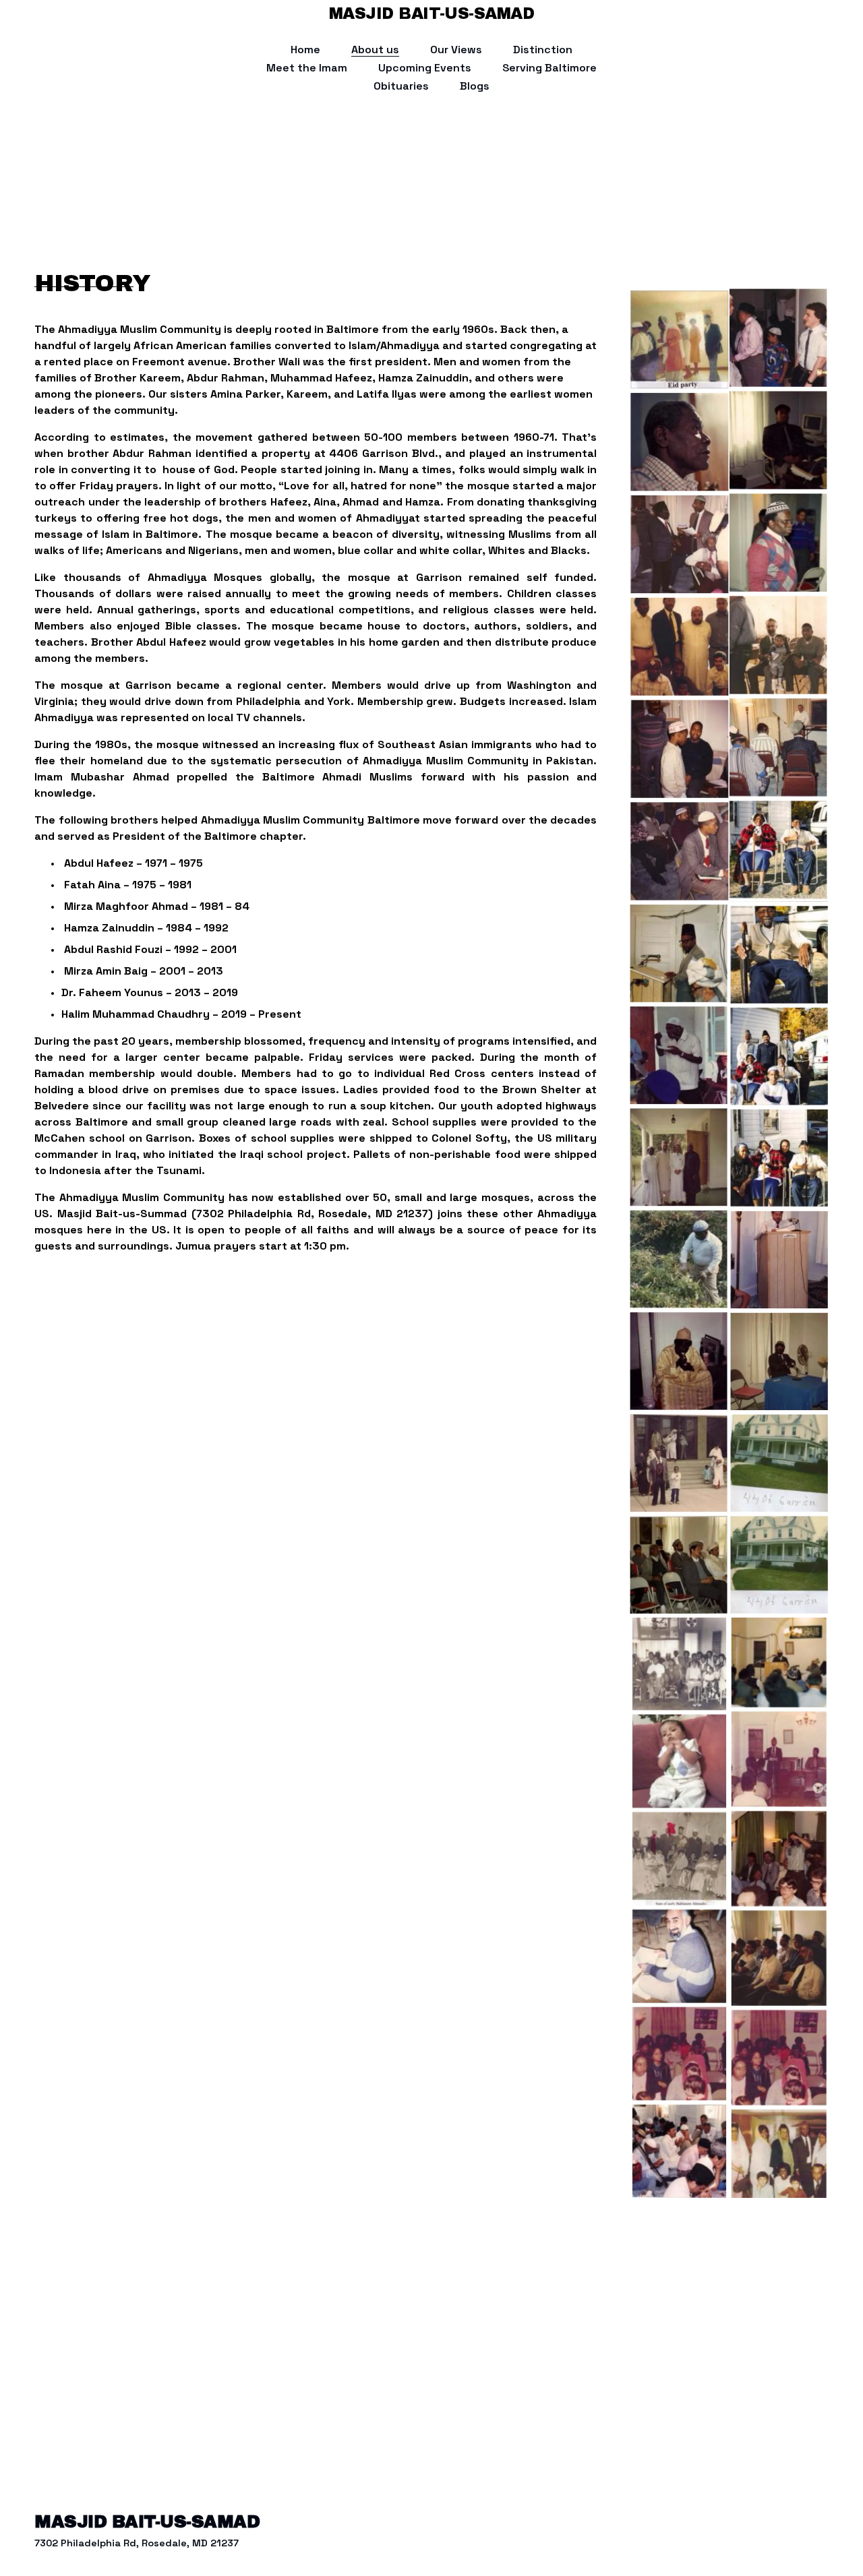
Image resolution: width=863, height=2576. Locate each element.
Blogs (475, 86)
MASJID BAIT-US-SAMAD (432, 13)
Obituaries (401, 86)
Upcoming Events (425, 68)
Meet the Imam (307, 68)
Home (305, 50)
